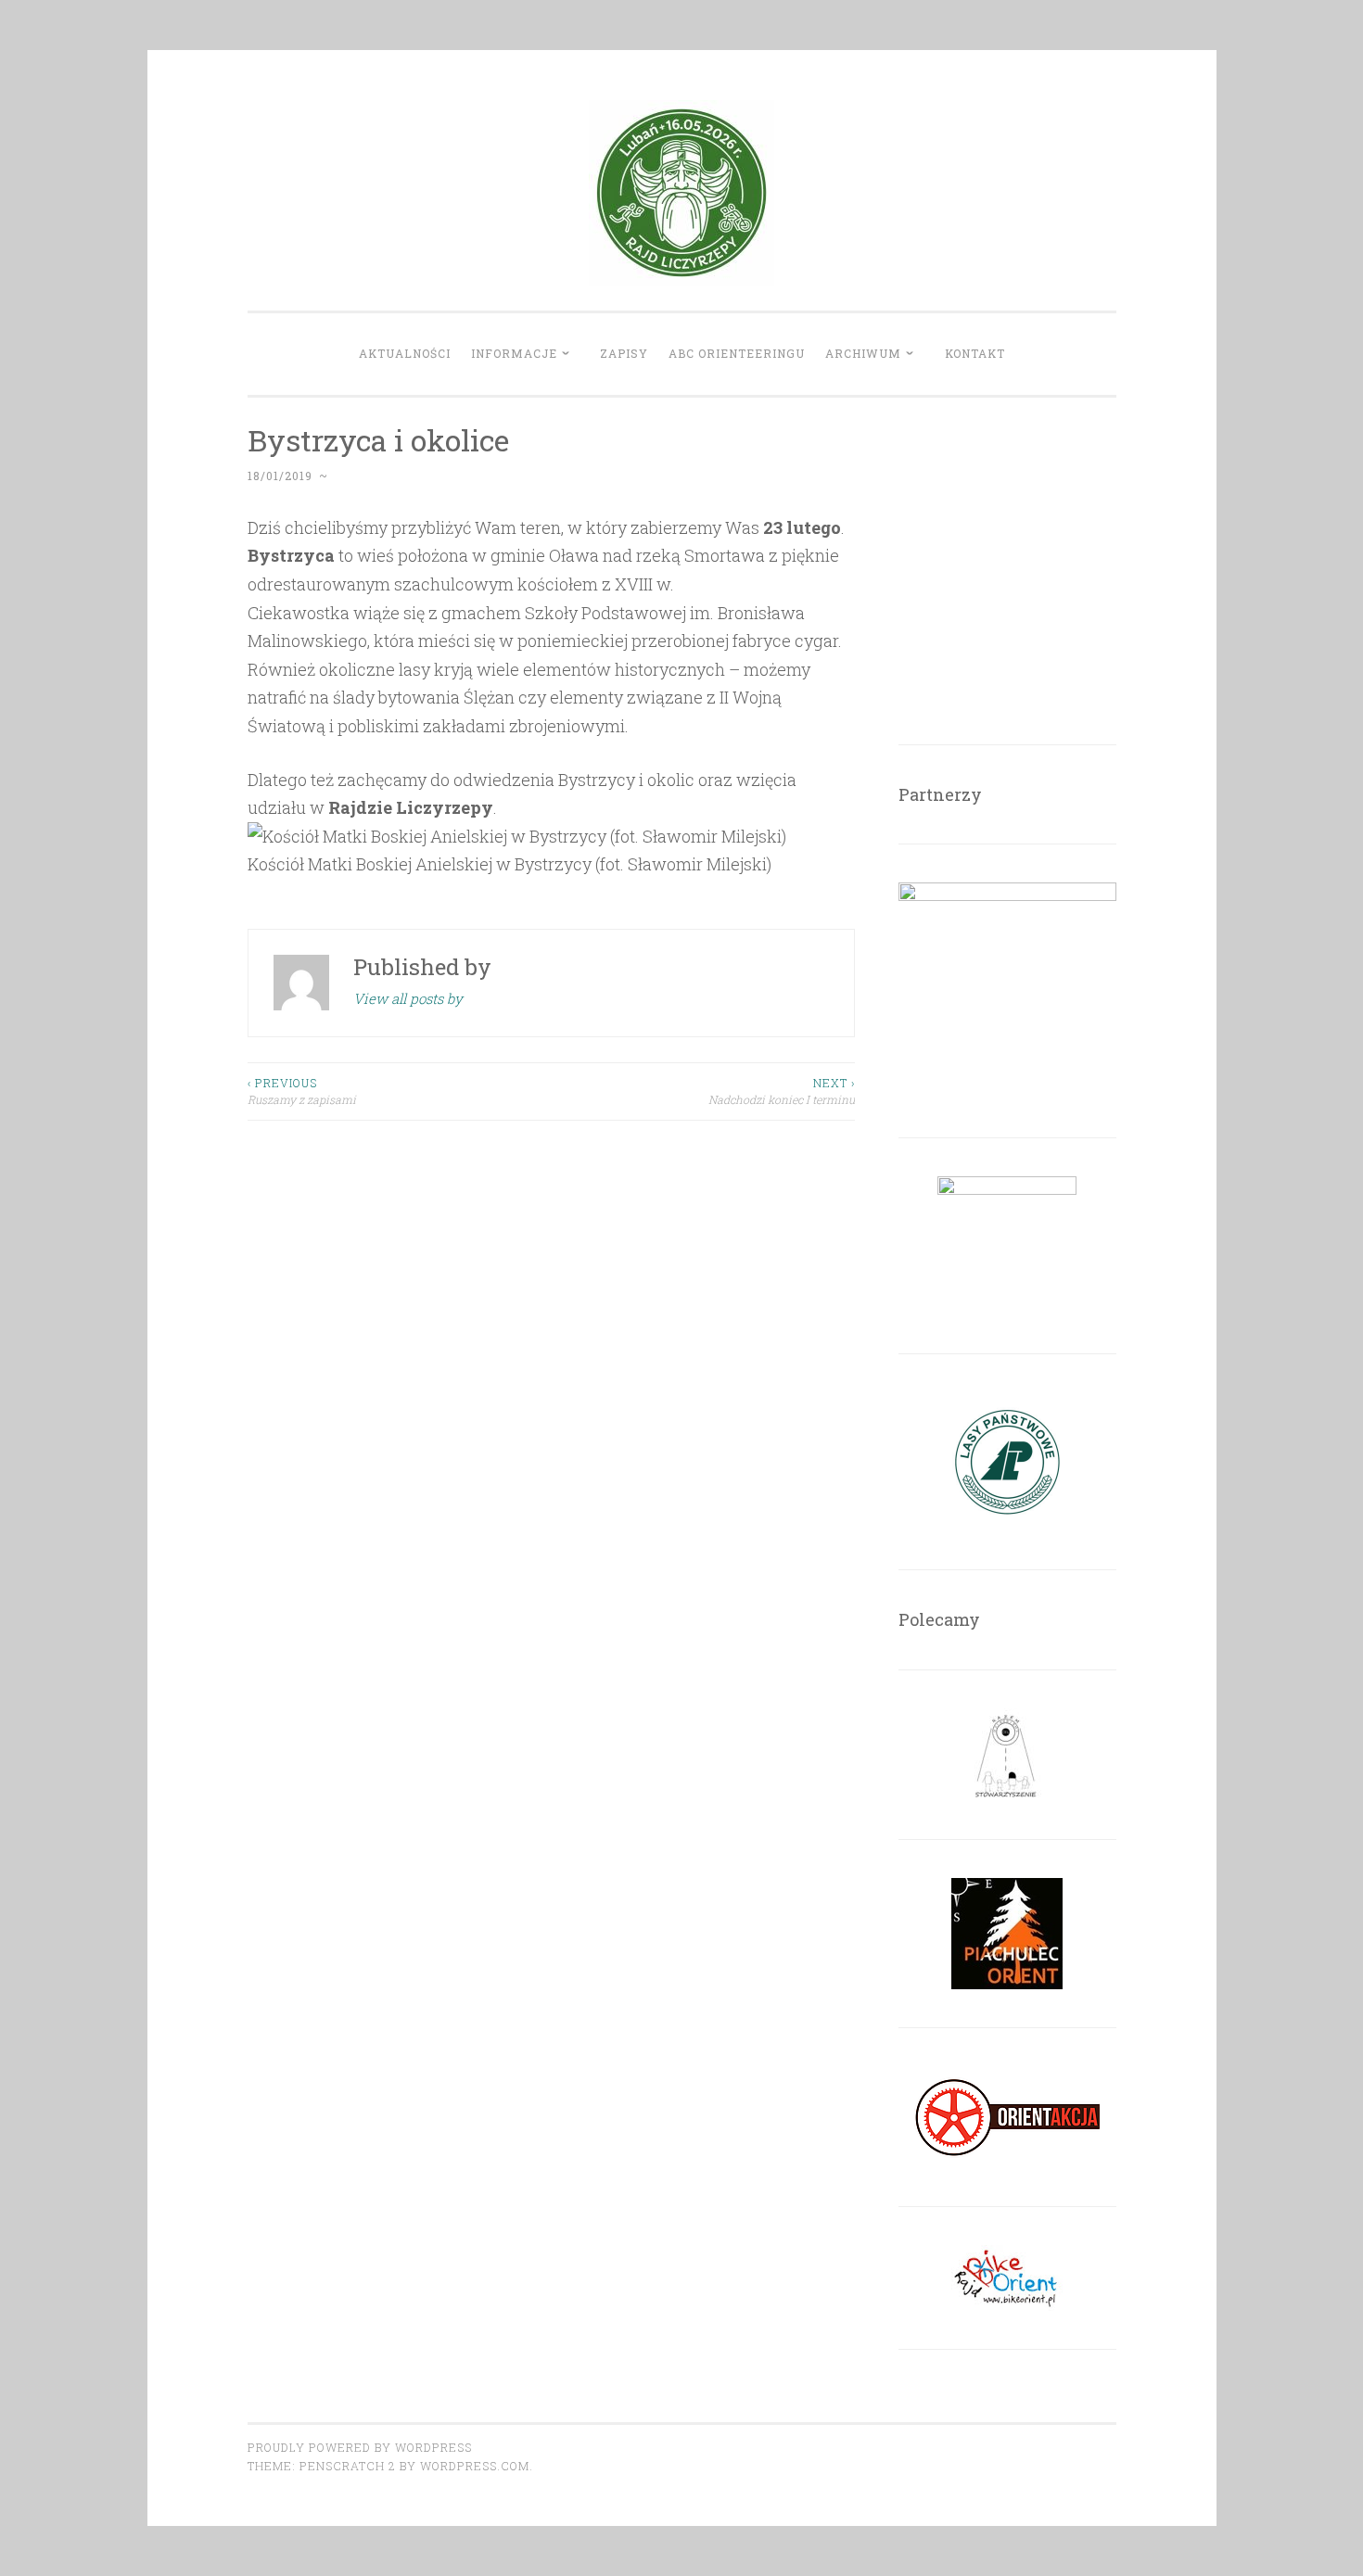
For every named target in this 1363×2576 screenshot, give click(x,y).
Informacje (514, 353)
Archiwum (863, 353)
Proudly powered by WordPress (360, 2447)
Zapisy (624, 353)
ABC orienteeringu (737, 353)
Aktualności (405, 353)
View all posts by (408, 998)
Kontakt (975, 353)
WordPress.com (475, 2466)
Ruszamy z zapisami (302, 1091)
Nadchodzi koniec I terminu (782, 1091)
